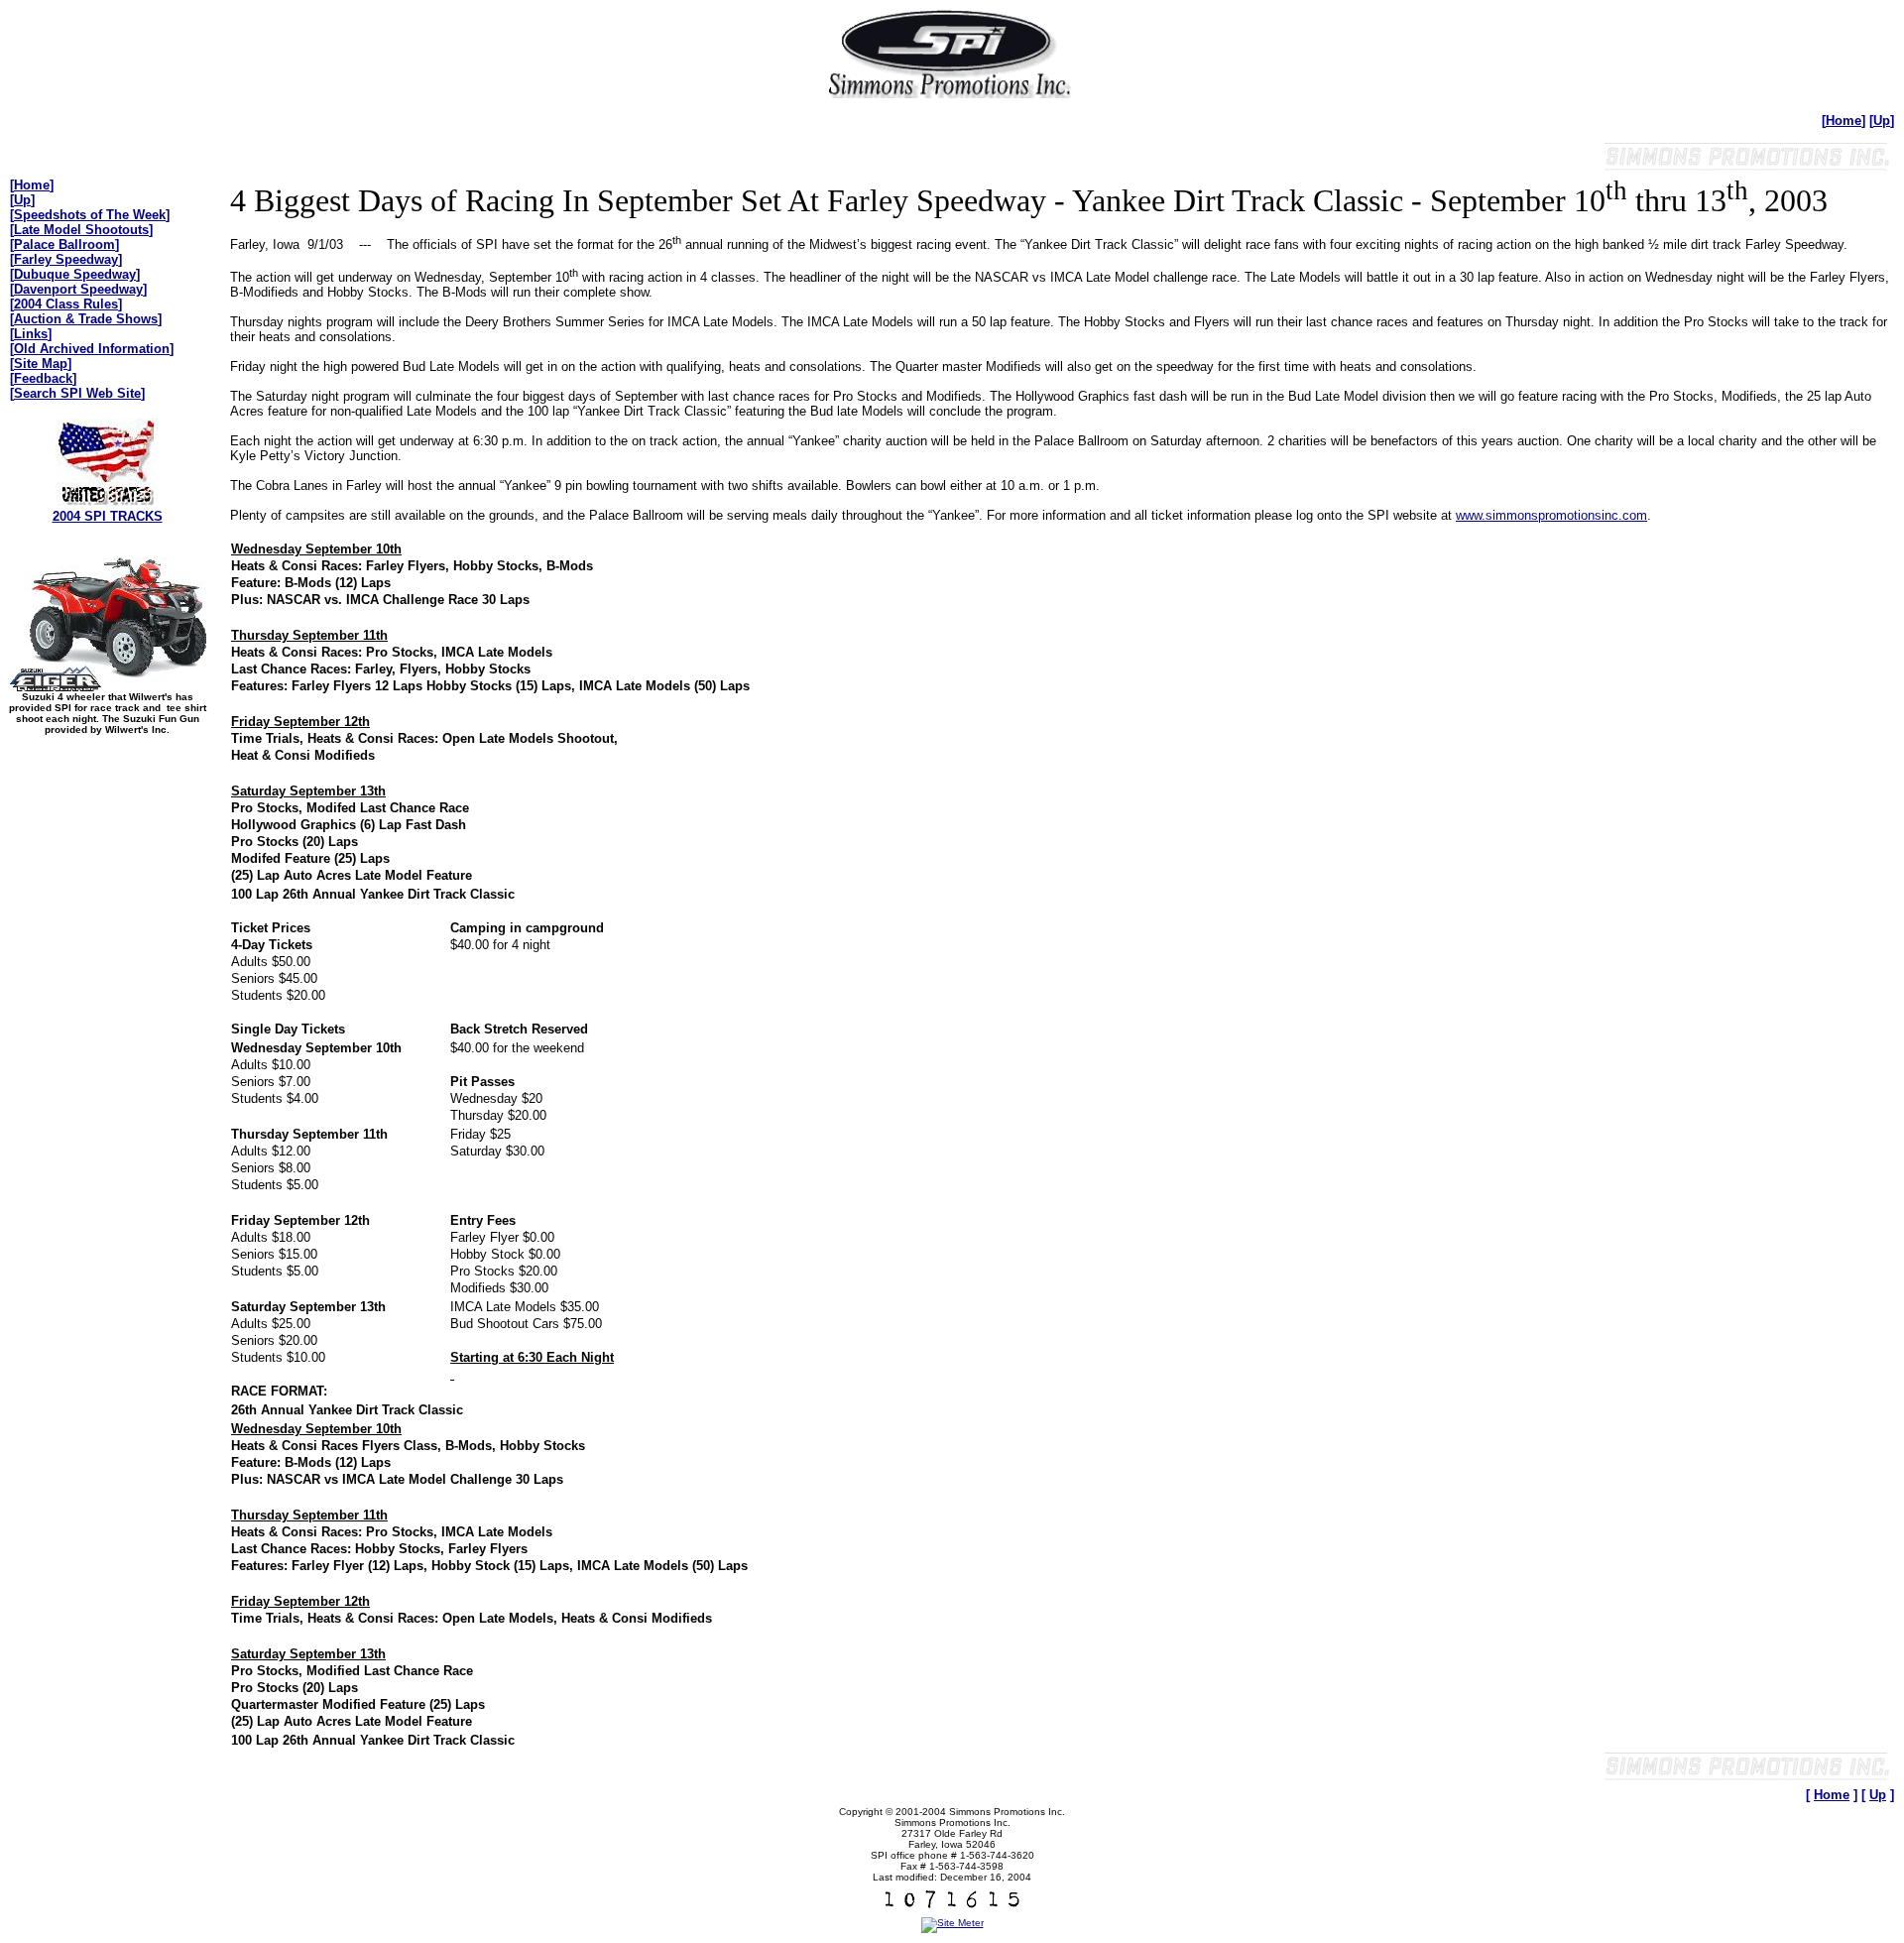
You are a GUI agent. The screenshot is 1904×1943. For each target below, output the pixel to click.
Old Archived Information (92, 349)
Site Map (41, 364)
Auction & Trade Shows (86, 319)
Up (1882, 121)
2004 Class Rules (66, 304)
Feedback (43, 378)
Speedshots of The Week (90, 215)
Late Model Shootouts (81, 230)
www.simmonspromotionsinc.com (1551, 515)
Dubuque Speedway (75, 274)
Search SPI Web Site (77, 393)
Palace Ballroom (64, 244)
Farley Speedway (66, 259)
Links (31, 334)
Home (1844, 121)
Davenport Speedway (78, 289)
